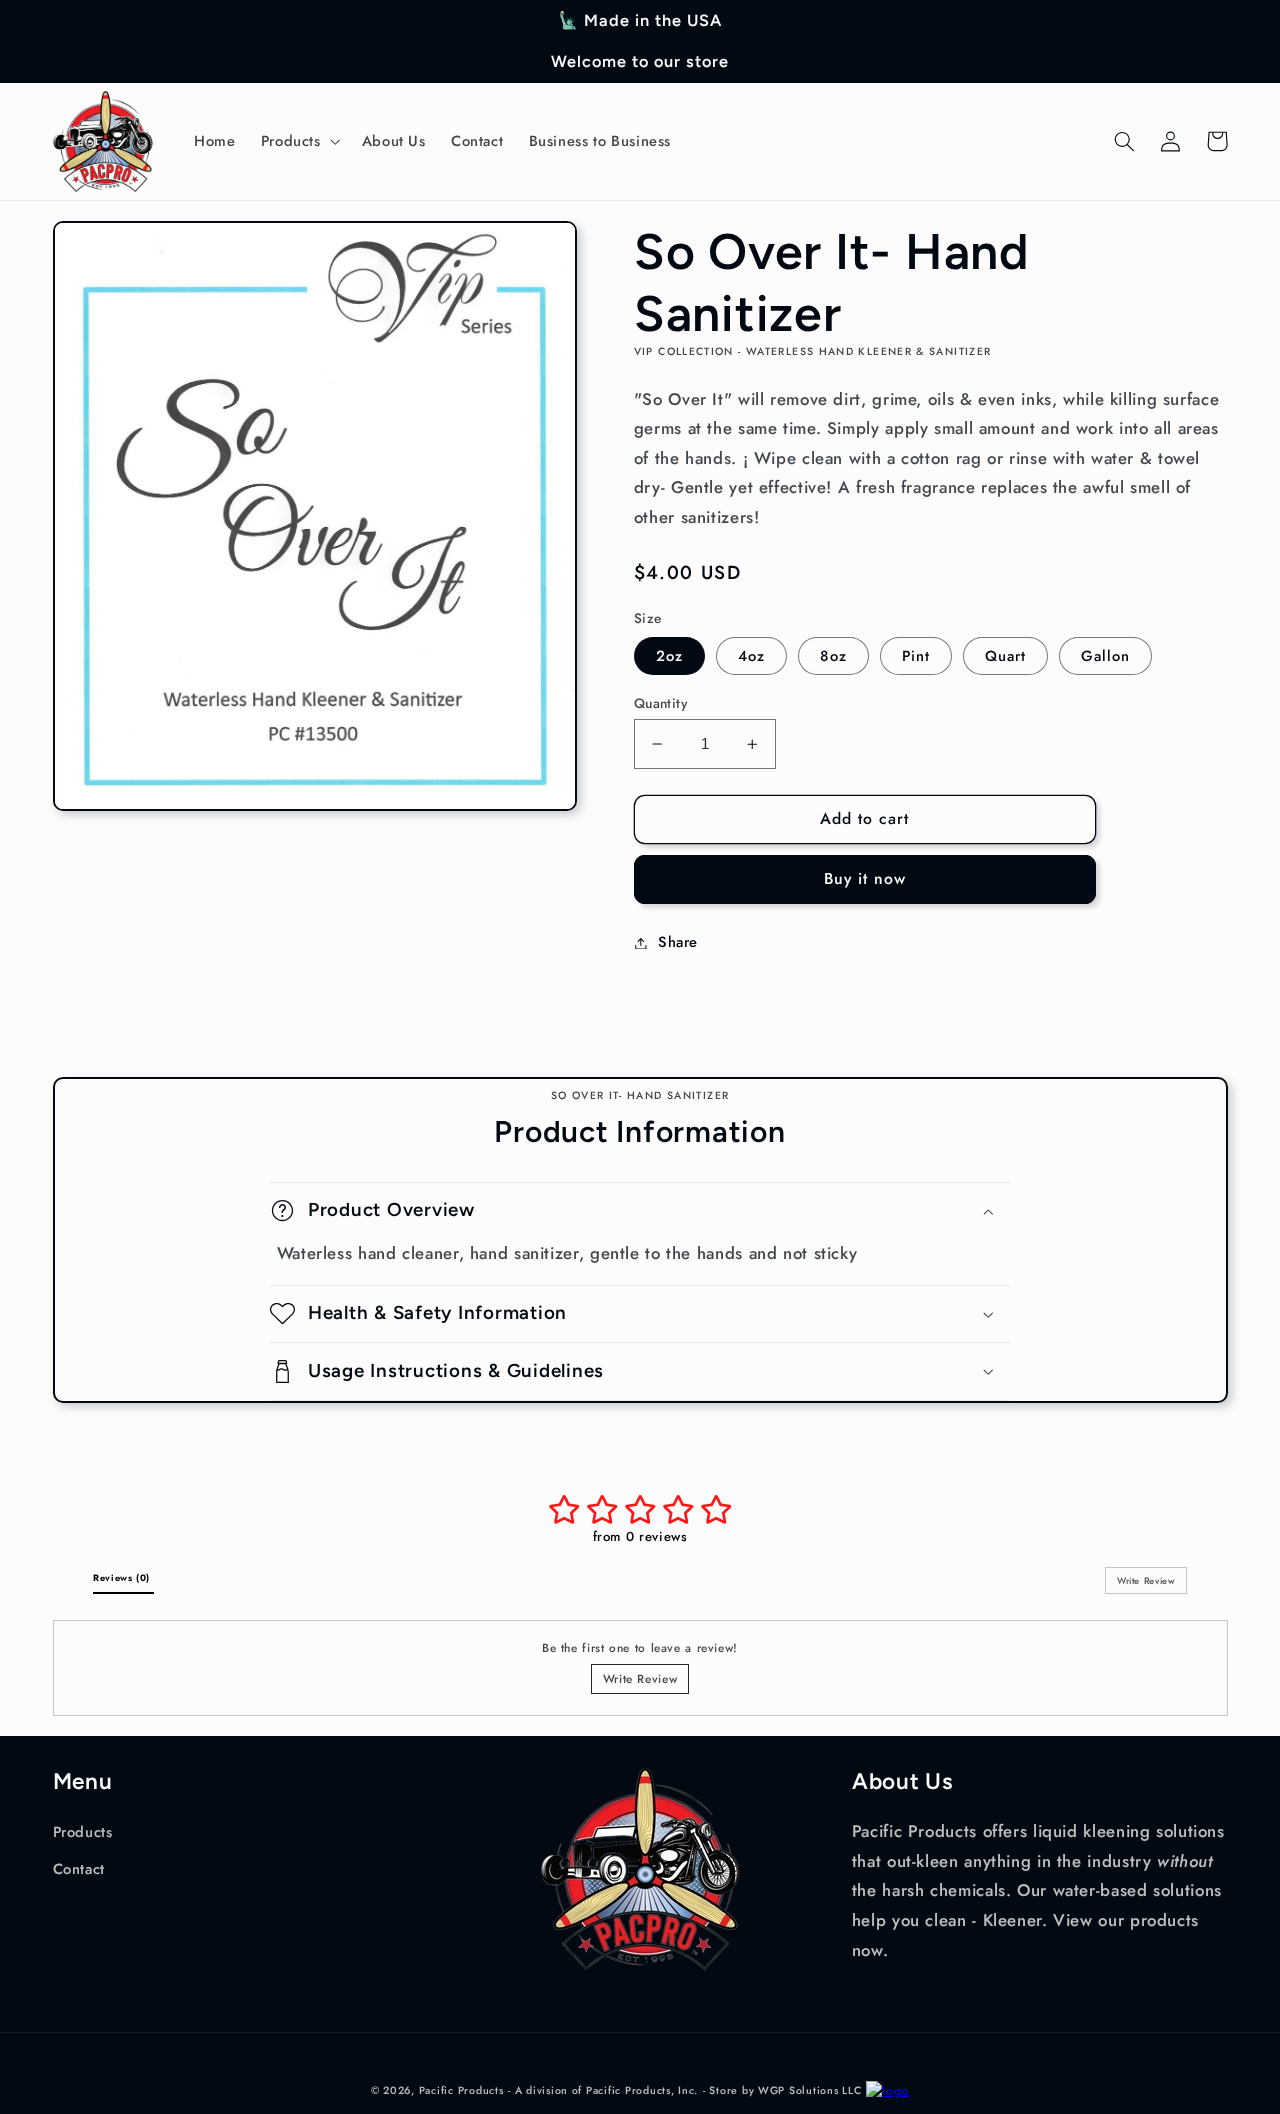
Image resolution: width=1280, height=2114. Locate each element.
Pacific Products (461, 2090)
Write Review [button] (1146, 1580)
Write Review (640, 1678)
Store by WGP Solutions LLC (785, 2090)
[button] (298, 141)
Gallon (1105, 656)
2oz (669, 656)
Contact (79, 1869)
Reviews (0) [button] (123, 1577)
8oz (833, 656)
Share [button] (678, 942)
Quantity (660, 703)
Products (83, 1832)
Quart (1005, 656)
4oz (751, 656)
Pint (916, 656)
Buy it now (865, 878)
